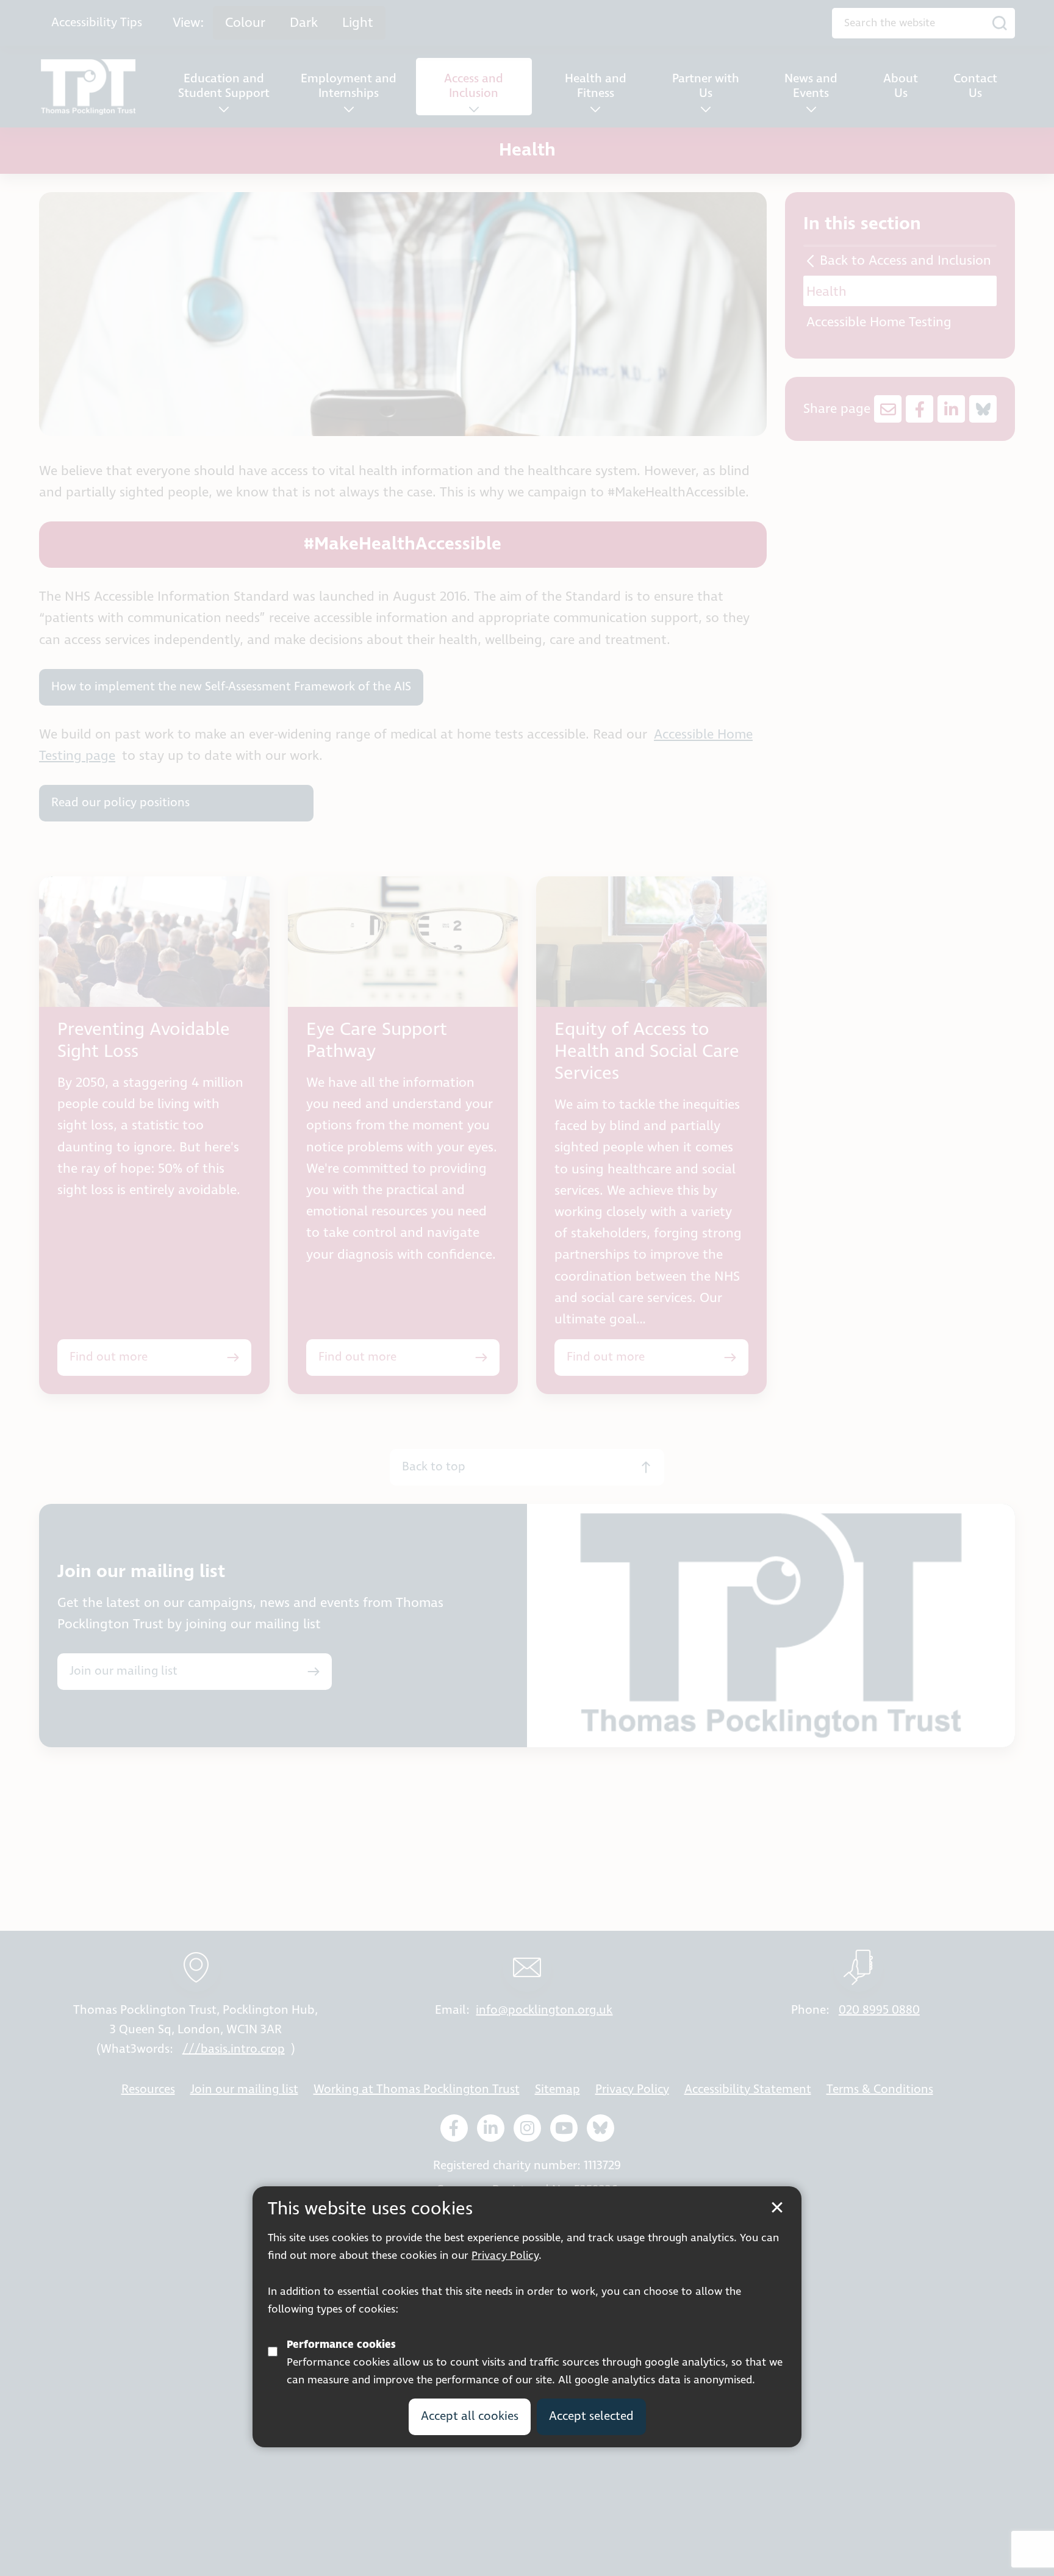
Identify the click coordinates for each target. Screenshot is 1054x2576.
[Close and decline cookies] (777, 2208)
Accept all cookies (470, 2417)
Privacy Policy (505, 2256)
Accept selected (591, 2417)
